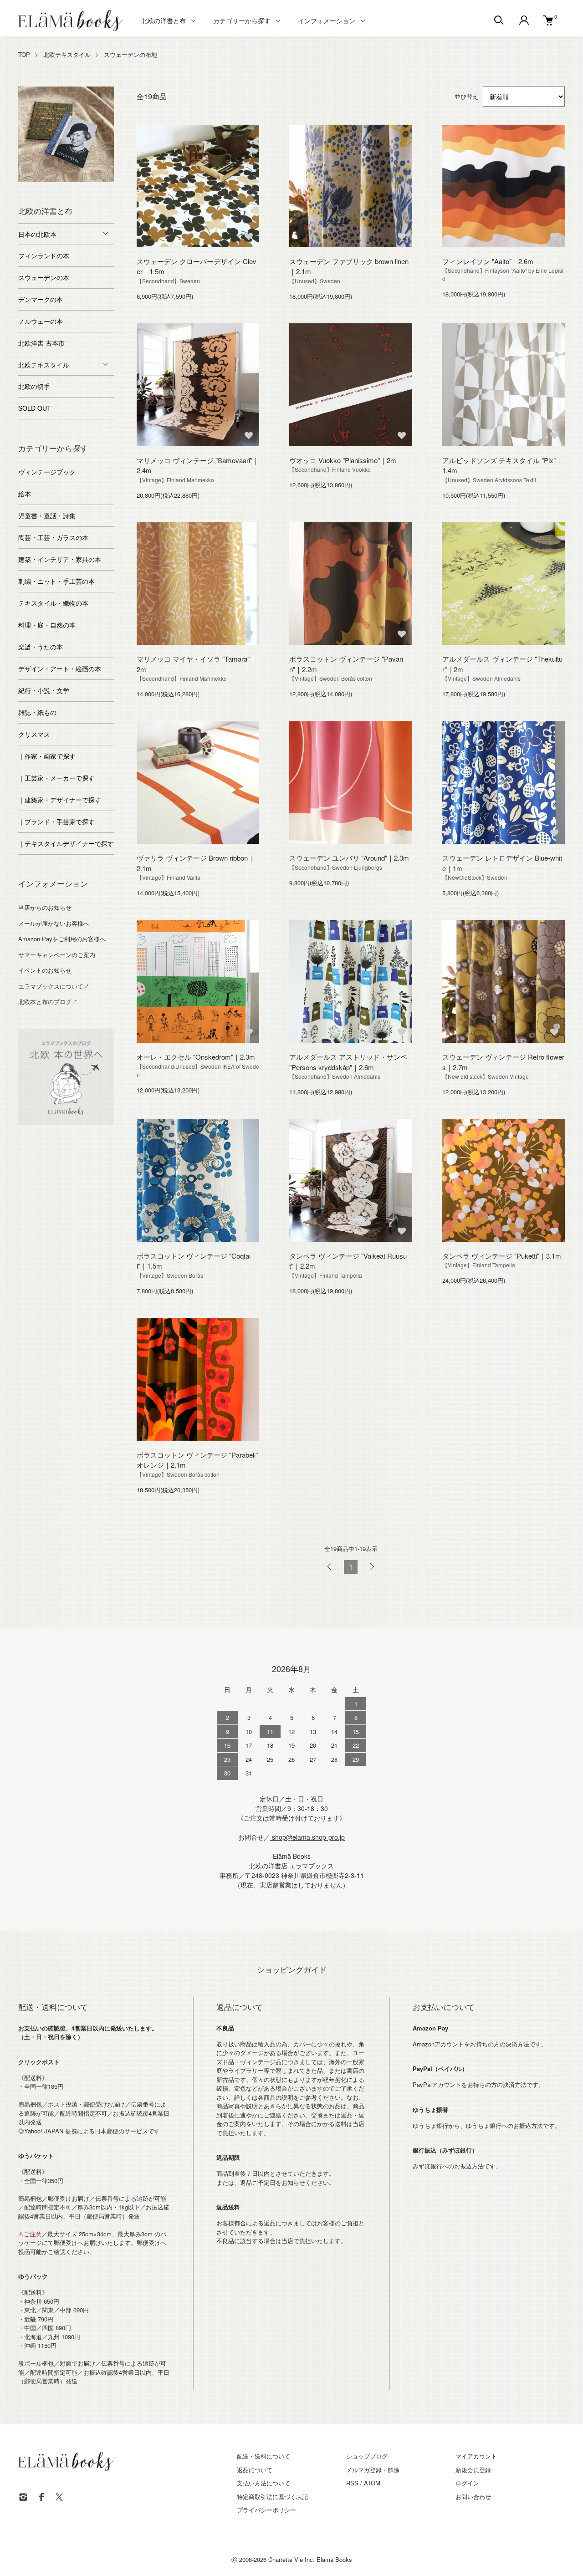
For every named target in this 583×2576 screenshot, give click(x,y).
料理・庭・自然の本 (47, 625)
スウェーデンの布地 (130, 54)
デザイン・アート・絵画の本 (60, 668)
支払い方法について (263, 2483)
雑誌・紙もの (37, 712)
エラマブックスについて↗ (54, 986)
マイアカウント (476, 2456)
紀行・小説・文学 (44, 690)
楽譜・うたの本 (41, 647)
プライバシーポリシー (266, 2510)
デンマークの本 (41, 299)
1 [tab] (25, 180)
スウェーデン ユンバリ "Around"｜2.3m (349, 858)
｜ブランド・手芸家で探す (56, 821)
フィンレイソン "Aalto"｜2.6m (488, 261)
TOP (24, 54)
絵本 (25, 494)
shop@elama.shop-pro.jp (307, 1837)
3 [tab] (52, 180)
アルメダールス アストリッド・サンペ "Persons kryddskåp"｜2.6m (348, 1062)
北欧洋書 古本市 (41, 343)
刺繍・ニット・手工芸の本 (56, 581)
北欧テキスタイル (67, 54)
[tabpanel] (66, 134)
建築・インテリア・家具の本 (60, 559)
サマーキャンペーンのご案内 (57, 955)
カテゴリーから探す (242, 20)
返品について (255, 2470)
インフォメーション (327, 20)
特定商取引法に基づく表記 (272, 2497)
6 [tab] (93, 180)
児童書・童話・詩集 (47, 515)
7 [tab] (107, 180)
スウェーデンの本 (44, 277)
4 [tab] (66, 180)
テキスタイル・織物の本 (53, 603)
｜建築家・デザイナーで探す (60, 800)
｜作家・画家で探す (47, 756)
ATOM (372, 2483)
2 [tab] (39, 180)
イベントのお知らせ (45, 970)
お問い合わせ (473, 2497)
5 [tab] (80, 180)
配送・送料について (263, 2456)
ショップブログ (367, 2456)
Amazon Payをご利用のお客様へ (62, 939)
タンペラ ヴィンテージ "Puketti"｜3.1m (502, 1256)
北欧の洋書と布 (164, 20)
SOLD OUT (35, 408)
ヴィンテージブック (47, 472)
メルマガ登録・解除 (373, 2470)
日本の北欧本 (37, 234)
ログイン (467, 2483)
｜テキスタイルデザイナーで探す (66, 843)
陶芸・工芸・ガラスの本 (53, 537)
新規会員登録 (473, 2470)
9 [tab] (73, 189)
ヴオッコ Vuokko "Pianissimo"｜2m (343, 460)
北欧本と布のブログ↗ (48, 1002)
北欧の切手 (34, 386)
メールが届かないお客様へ (54, 923)
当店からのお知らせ (45, 907)
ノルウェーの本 (41, 321)
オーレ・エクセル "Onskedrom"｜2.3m (196, 1057)
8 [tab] (59, 189)
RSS (352, 2483)
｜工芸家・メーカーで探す (56, 778)
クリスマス (34, 734)
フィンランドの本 (44, 255)
